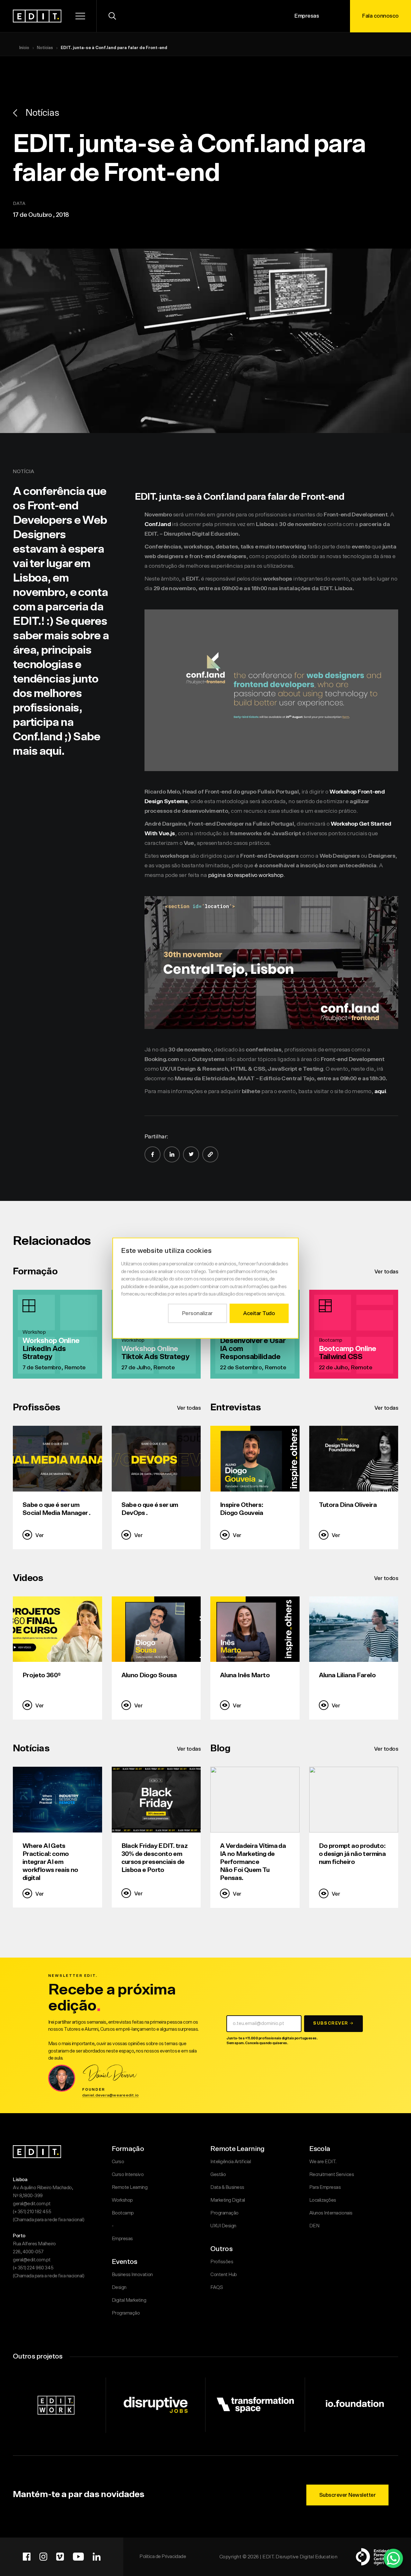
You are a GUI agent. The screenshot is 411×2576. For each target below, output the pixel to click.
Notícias (45, 48)
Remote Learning (130, 2187)
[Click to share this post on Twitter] (191, 1154)
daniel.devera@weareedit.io (110, 2095)
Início (24, 48)
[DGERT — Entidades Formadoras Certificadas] (376, 2557)
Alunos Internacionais (331, 2213)
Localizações (323, 2200)
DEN (314, 2226)
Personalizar (197, 1313)
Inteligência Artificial (231, 2162)
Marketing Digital (228, 2200)
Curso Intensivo (128, 2175)
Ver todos (386, 1578)
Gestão (218, 2175)
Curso (118, 2162)
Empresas (307, 16)
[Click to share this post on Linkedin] (172, 1154)
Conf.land (158, 524)
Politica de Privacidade (163, 2557)
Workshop (122, 2200)
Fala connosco (380, 16)
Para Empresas (325, 2187)
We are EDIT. (323, 2162)
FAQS (217, 2287)
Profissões (222, 2262)
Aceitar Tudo (259, 1313)
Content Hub (224, 2275)
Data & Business (227, 2187)
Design (119, 2287)
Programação (126, 2313)
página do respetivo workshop (246, 875)
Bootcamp (123, 2213)
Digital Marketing (129, 2300)
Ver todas (386, 1272)
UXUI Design (223, 2226)
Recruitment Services (332, 2175)
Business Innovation (132, 2275)
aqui (380, 1092)
